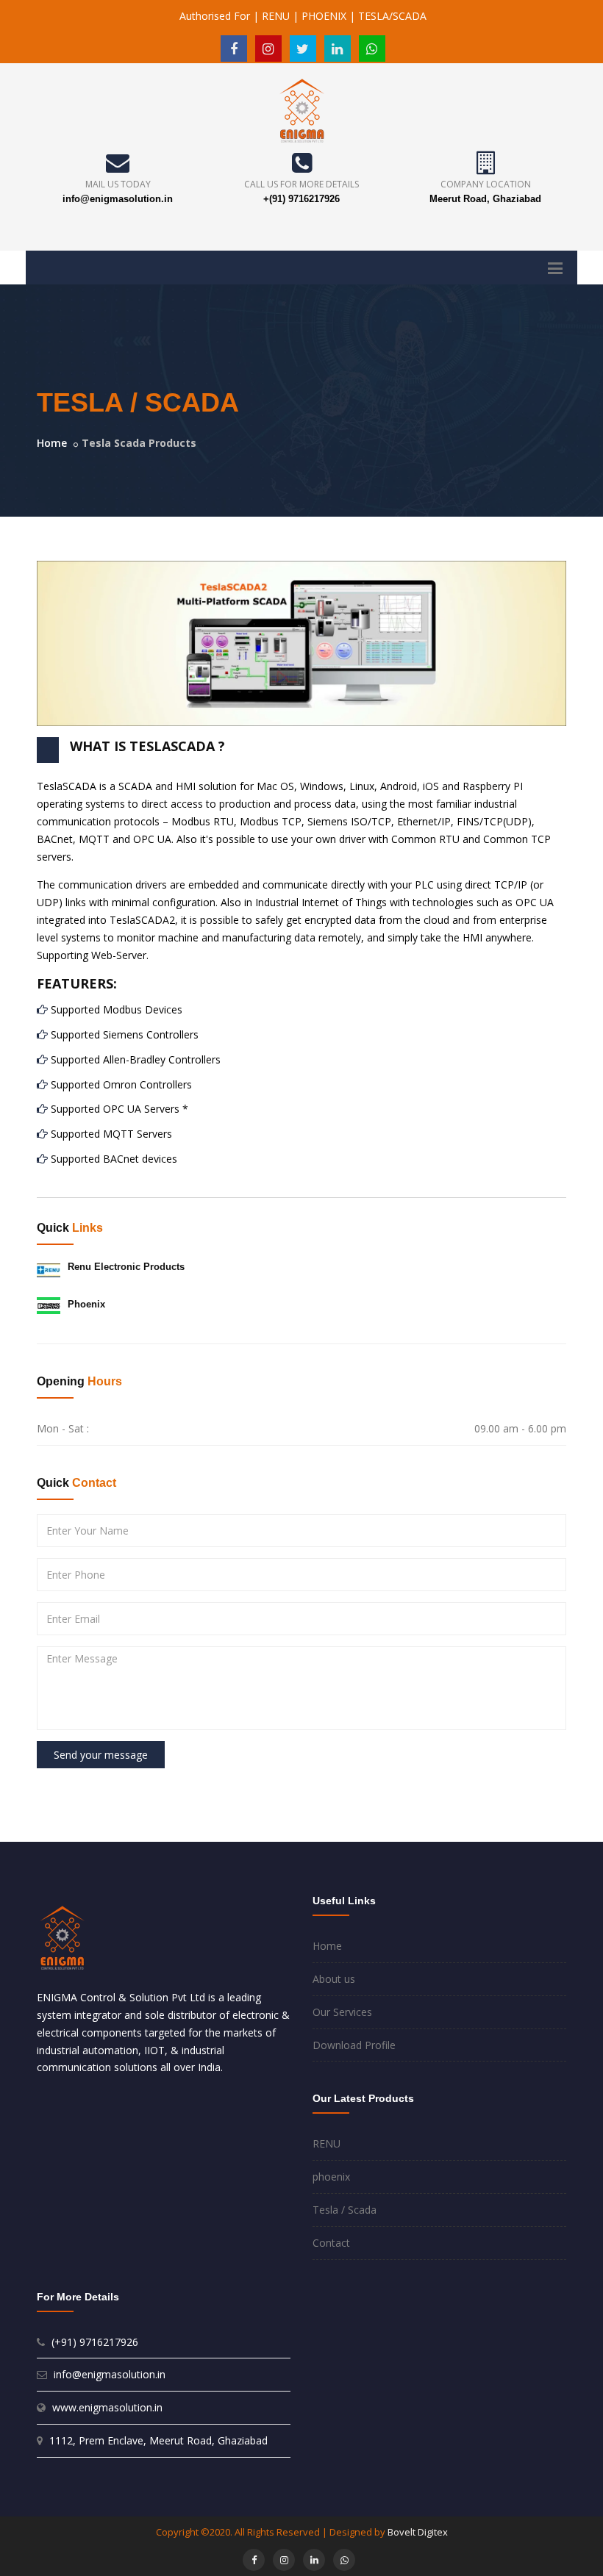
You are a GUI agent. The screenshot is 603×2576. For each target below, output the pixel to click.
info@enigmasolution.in (118, 199)
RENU (327, 2143)
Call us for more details (301, 184)
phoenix (331, 2177)
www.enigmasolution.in (107, 2407)
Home (52, 443)
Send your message (101, 1755)
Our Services (342, 2012)
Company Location (486, 184)
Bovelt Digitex (418, 2532)
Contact (331, 2243)
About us (334, 1979)
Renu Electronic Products (126, 1267)
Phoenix (86, 1304)
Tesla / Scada (345, 2210)
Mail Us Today (118, 184)
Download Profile (354, 2045)
